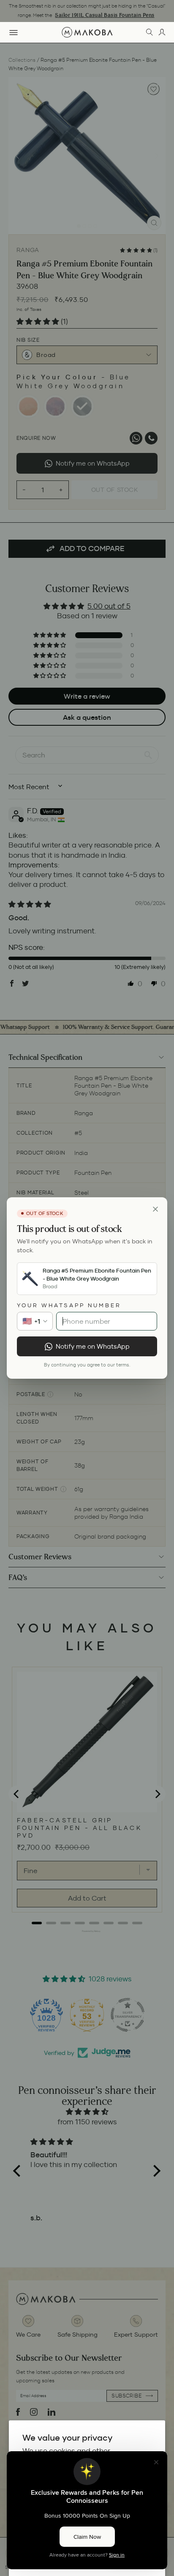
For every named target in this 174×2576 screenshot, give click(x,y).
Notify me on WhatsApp (93, 1346)
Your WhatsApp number (69, 1305)
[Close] (155, 1209)
